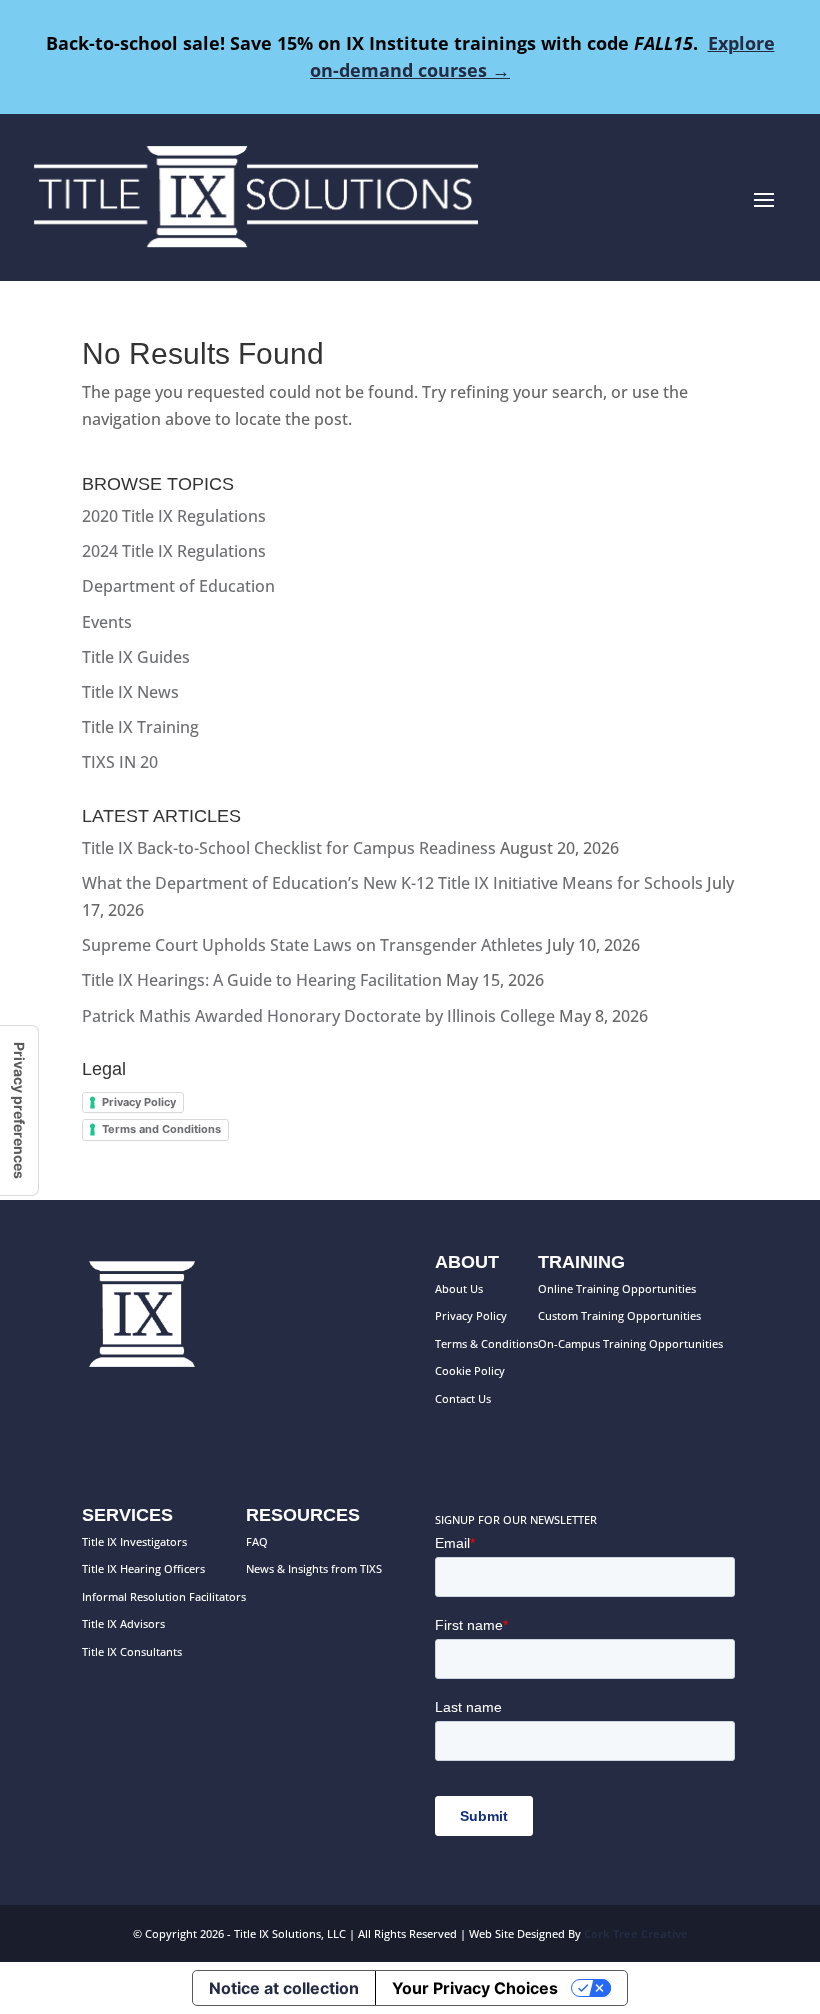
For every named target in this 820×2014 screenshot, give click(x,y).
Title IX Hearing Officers (143, 1568)
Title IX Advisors (123, 1623)
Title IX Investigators (134, 1541)
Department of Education (178, 586)
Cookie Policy (470, 1370)
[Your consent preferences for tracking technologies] (19, 1110)
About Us (459, 1288)
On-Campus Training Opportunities (630, 1343)
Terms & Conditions (486, 1343)
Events (107, 622)
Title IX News (130, 692)
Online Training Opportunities (617, 1288)
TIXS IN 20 (120, 762)
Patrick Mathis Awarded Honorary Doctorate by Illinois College (318, 1016)
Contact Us (463, 1398)
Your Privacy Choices (475, 1988)
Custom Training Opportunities (619, 1315)
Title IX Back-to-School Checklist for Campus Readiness (289, 848)
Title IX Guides (136, 657)
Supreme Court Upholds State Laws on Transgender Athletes (312, 945)
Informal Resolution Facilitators (164, 1596)
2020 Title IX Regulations (174, 516)
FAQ (257, 1541)
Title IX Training (140, 727)
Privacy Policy (139, 1102)
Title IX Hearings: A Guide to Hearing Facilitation (262, 980)
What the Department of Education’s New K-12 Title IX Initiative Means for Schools (392, 883)
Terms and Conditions (161, 1129)
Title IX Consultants (132, 1651)
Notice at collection (284, 1988)
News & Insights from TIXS (314, 1568)
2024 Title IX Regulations (174, 551)
